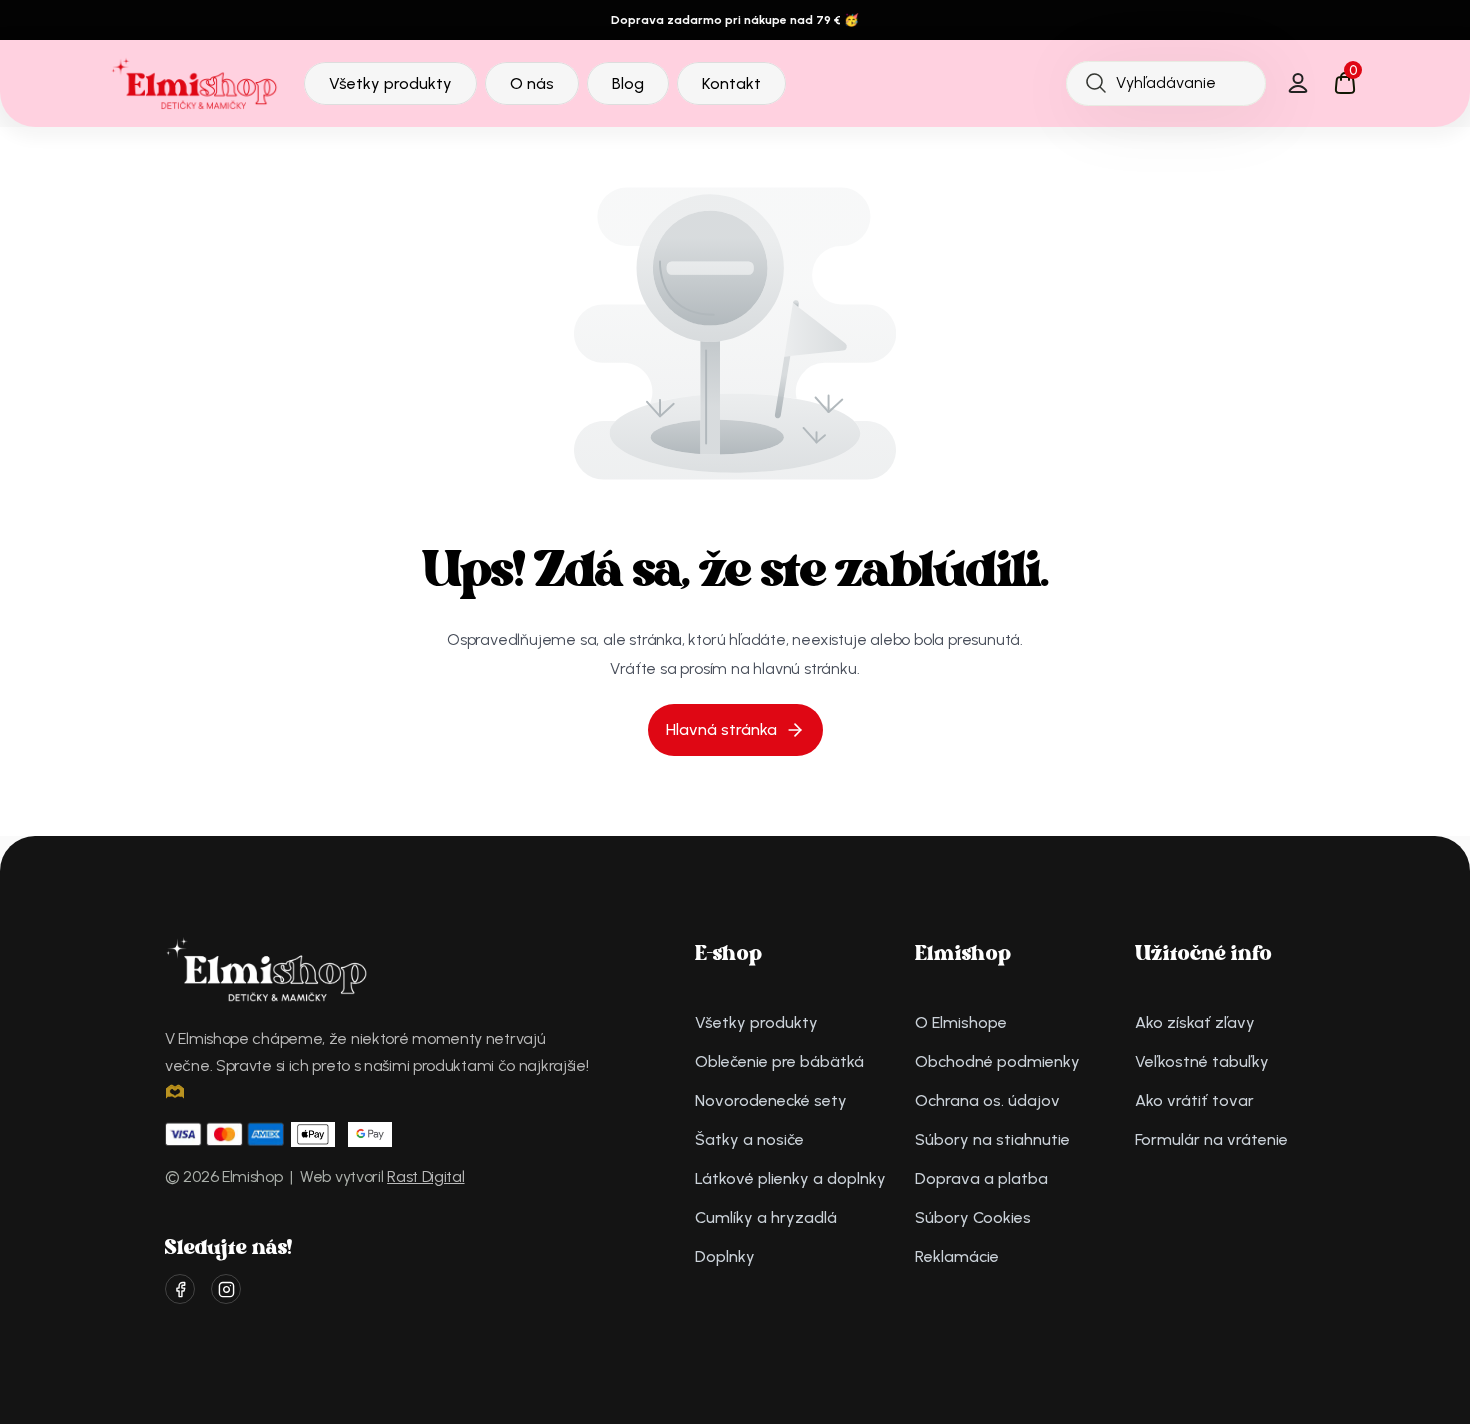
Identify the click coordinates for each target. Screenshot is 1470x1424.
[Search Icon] (1166, 83)
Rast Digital (425, 1176)
